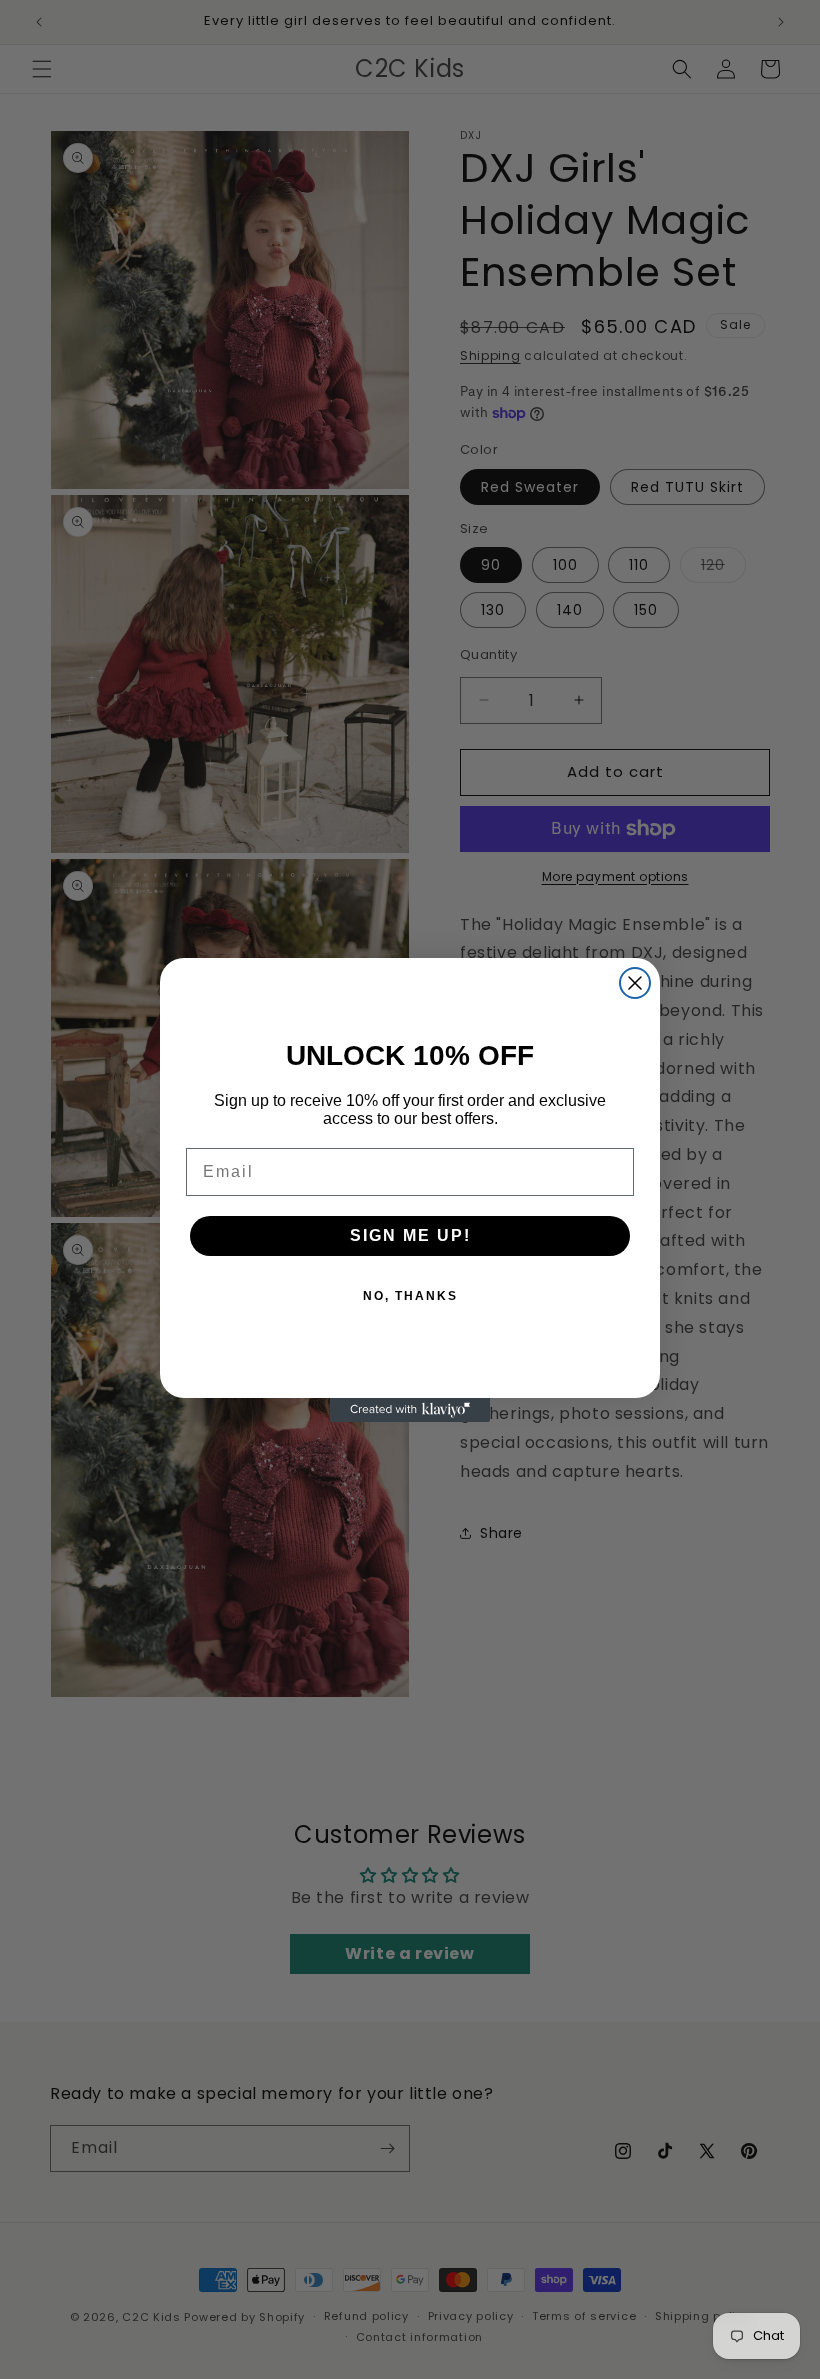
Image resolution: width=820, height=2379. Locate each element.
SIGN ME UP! (410, 1235)
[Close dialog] (635, 983)
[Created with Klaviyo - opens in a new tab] (410, 1410)
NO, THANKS (410, 1296)
